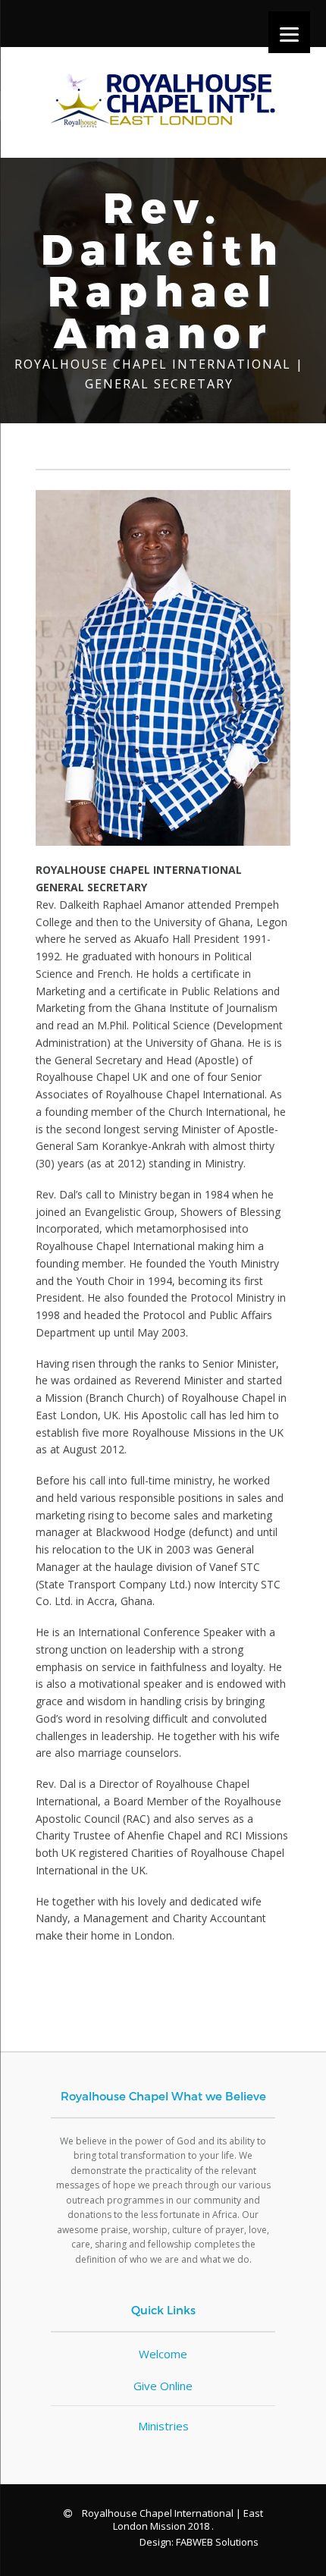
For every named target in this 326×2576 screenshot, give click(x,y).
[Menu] (289, 32)
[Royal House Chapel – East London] (163, 106)
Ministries (163, 2426)
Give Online (163, 2386)
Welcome (163, 2354)
